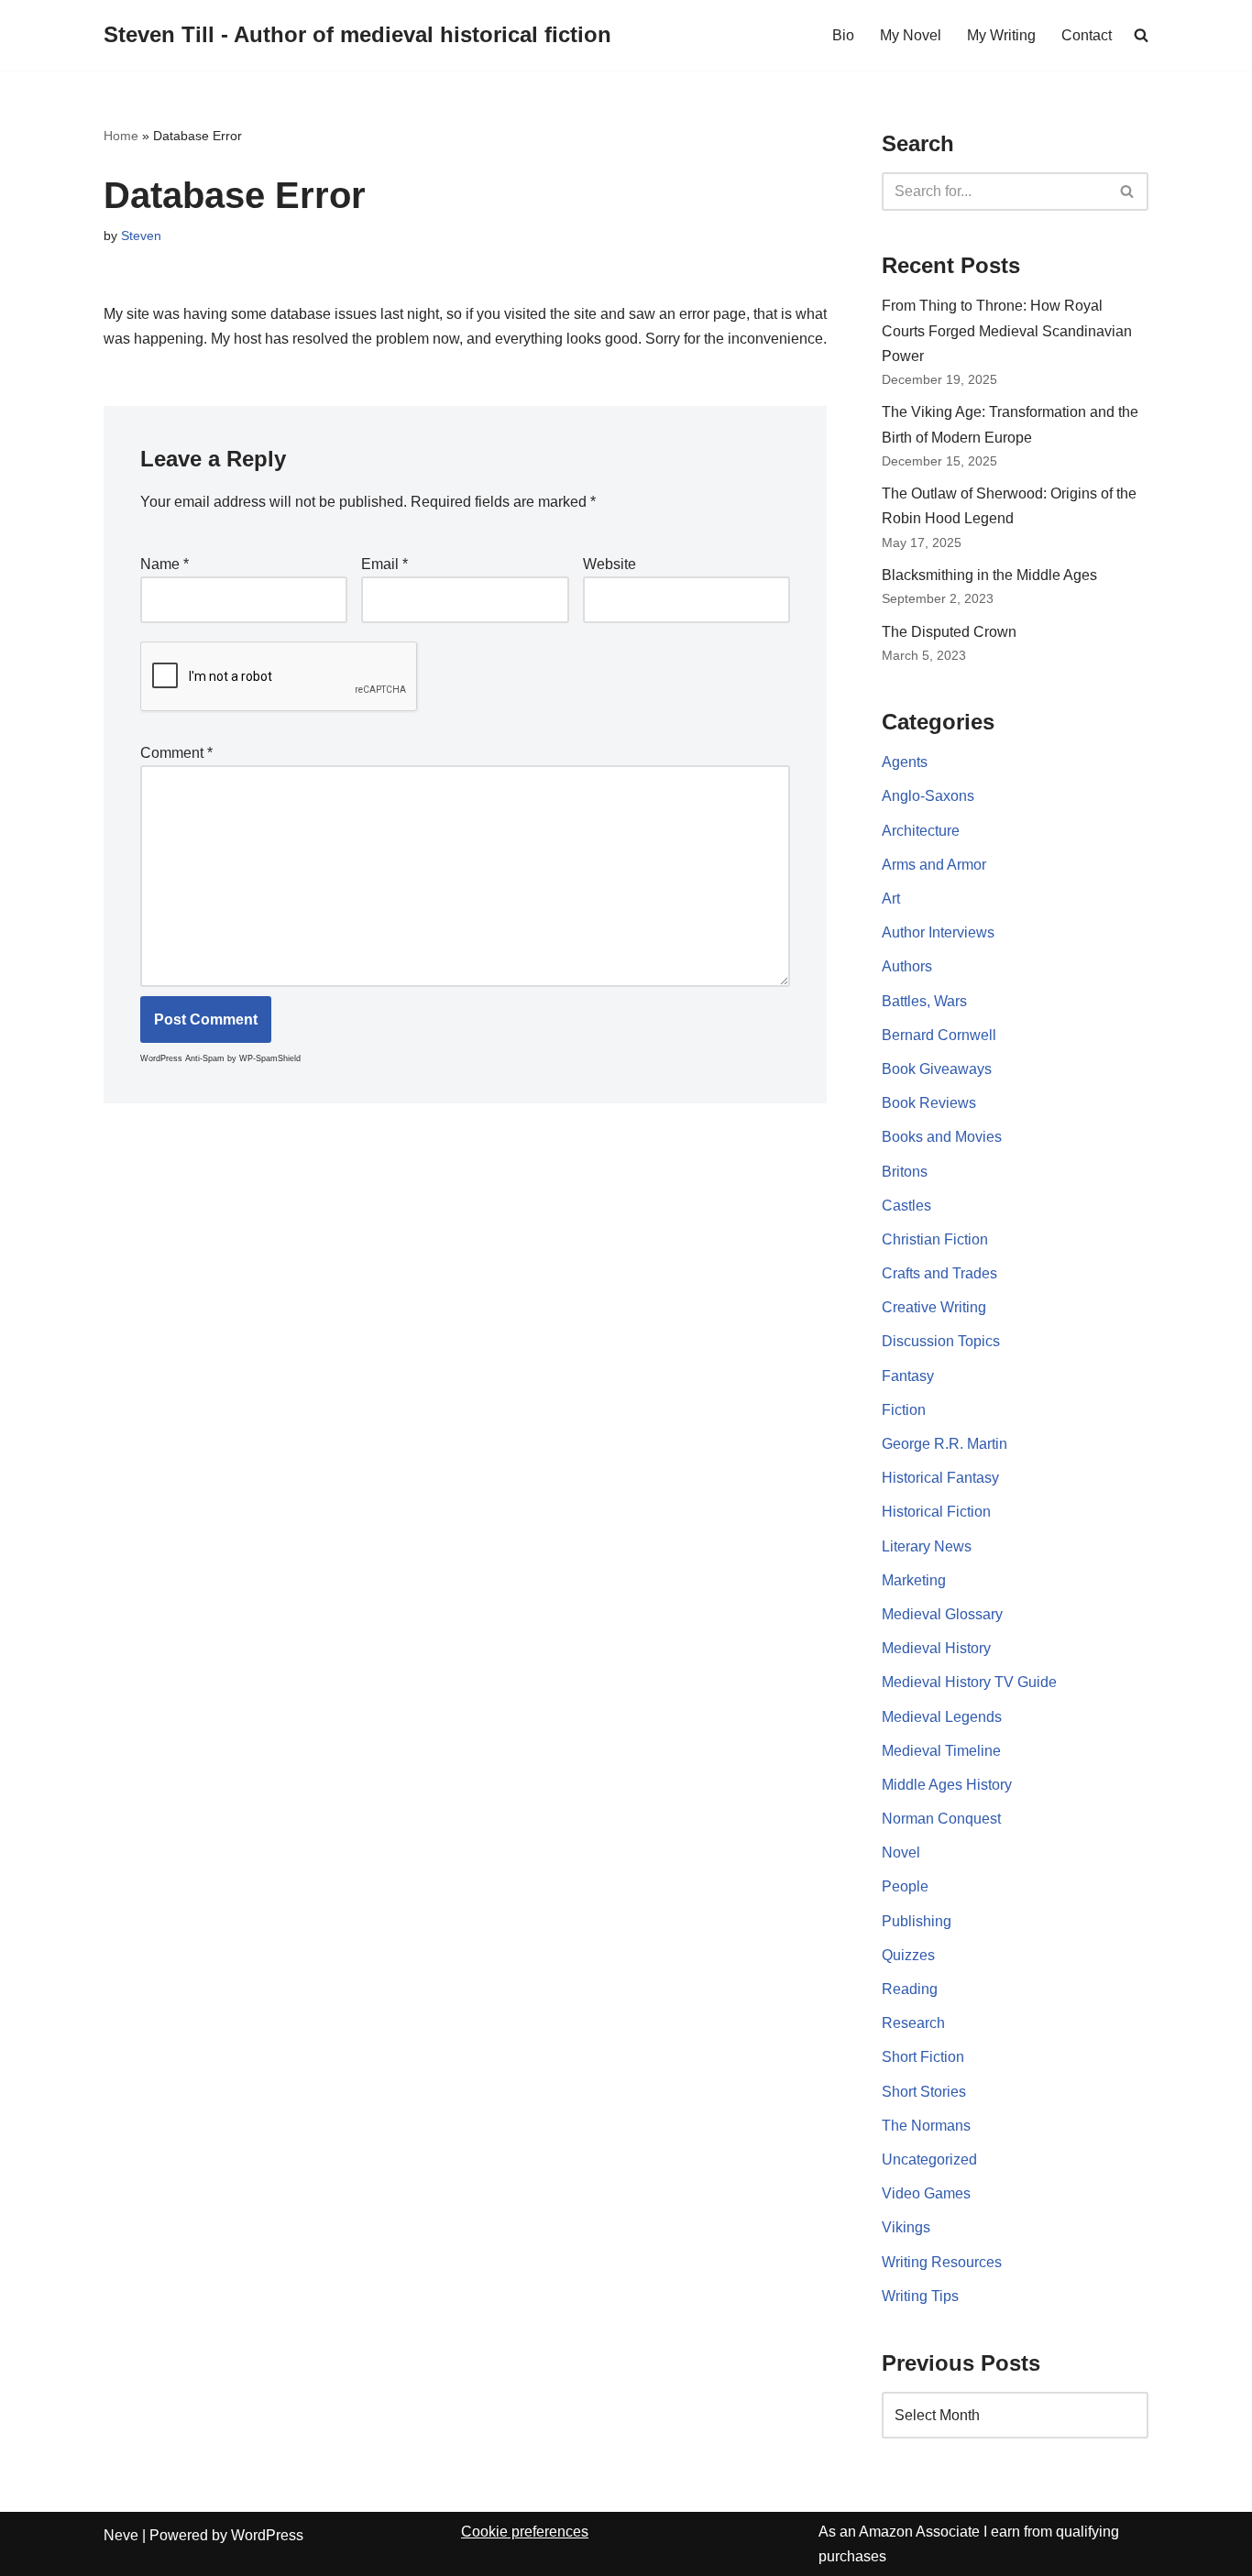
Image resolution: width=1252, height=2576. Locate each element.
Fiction (904, 1410)
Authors (907, 966)
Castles (906, 1206)
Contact (1087, 35)
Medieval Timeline (941, 1751)
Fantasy (908, 1376)
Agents (905, 762)
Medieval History (936, 1648)
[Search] (1128, 192)
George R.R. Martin (944, 1444)
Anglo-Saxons (928, 796)
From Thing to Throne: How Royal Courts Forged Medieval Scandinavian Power (1007, 330)
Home (121, 136)
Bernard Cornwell (939, 1035)
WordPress (267, 2535)
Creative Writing (934, 1307)
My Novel (911, 35)
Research (913, 2023)
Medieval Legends (942, 1717)
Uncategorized (929, 2159)
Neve (121, 2535)
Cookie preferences (525, 2532)
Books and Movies (942, 1137)
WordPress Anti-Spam (182, 1058)
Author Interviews (938, 932)
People (905, 1886)
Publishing (917, 1921)
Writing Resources (942, 2262)
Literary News (927, 1546)
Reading (910, 1989)
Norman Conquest (941, 1819)
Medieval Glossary (942, 1614)
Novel (901, 1853)
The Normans (926, 2126)
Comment (176, 753)
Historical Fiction (936, 1512)
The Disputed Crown (949, 632)
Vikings (906, 2227)
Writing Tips (920, 2296)
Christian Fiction (935, 1239)
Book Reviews (929, 1103)
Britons (905, 1172)
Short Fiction (923, 2057)
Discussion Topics (941, 1341)
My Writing (1001, 35)
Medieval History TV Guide (969, 1682)
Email (384, 564)
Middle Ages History (947, 1785)
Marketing (914, 1580)
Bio (843, 35)
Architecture (921, 831)
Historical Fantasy (940, 1478)
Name (165, 564)
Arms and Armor (934, 865)
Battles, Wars (924, 1001)
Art (891, 899)
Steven (141, 236)
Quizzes (908, 1955)
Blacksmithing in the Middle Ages (989, 575)
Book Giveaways (937, 1069)
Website (610, 564)
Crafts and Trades (939, 1273)
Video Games (926, 2193)
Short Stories (924, 2092)
